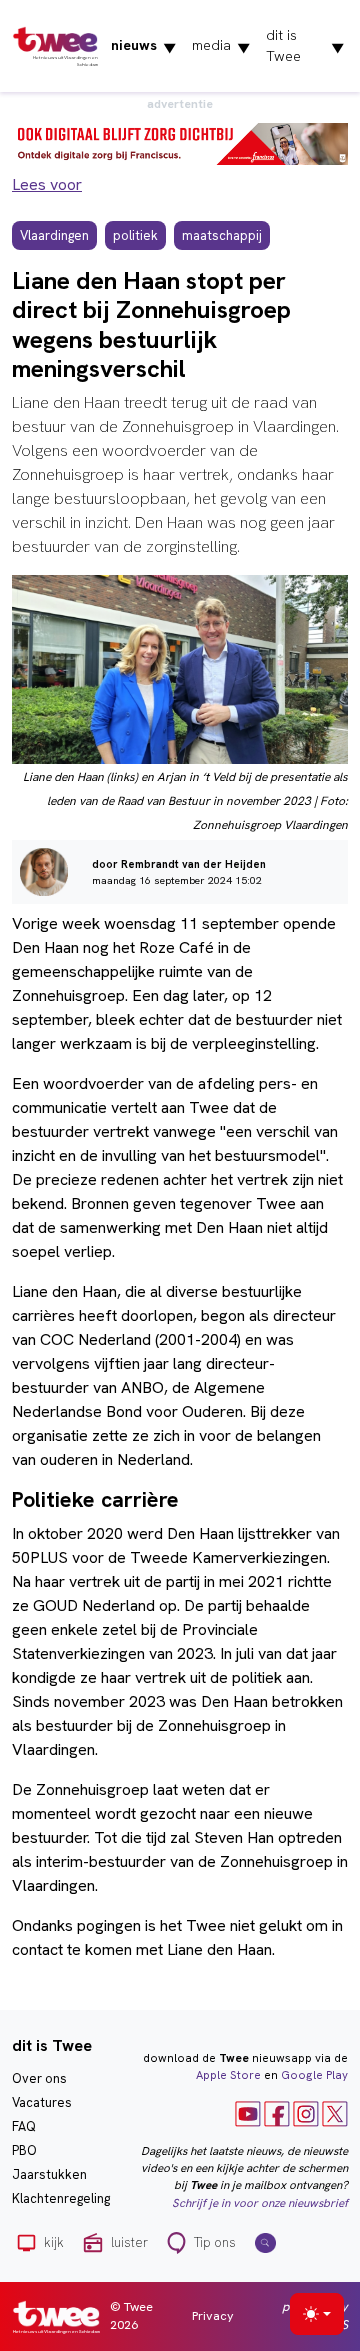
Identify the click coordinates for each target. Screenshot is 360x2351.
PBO (24, 2150)
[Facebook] (277, 2112)
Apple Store (228, 2075)
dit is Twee (305, 45)
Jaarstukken (49, 2174)
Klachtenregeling (61, 2198)
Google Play (314, 2075)
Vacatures (42, 2102)
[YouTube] (248, 2112)
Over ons (39, 2078)
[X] (335, 2112)
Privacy (213, 2315)
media (221, 46)
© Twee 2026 (131, 2316)
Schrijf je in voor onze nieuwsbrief (260, 2203)
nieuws (143, 46)
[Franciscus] (180, 142)
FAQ (24, 2126)
